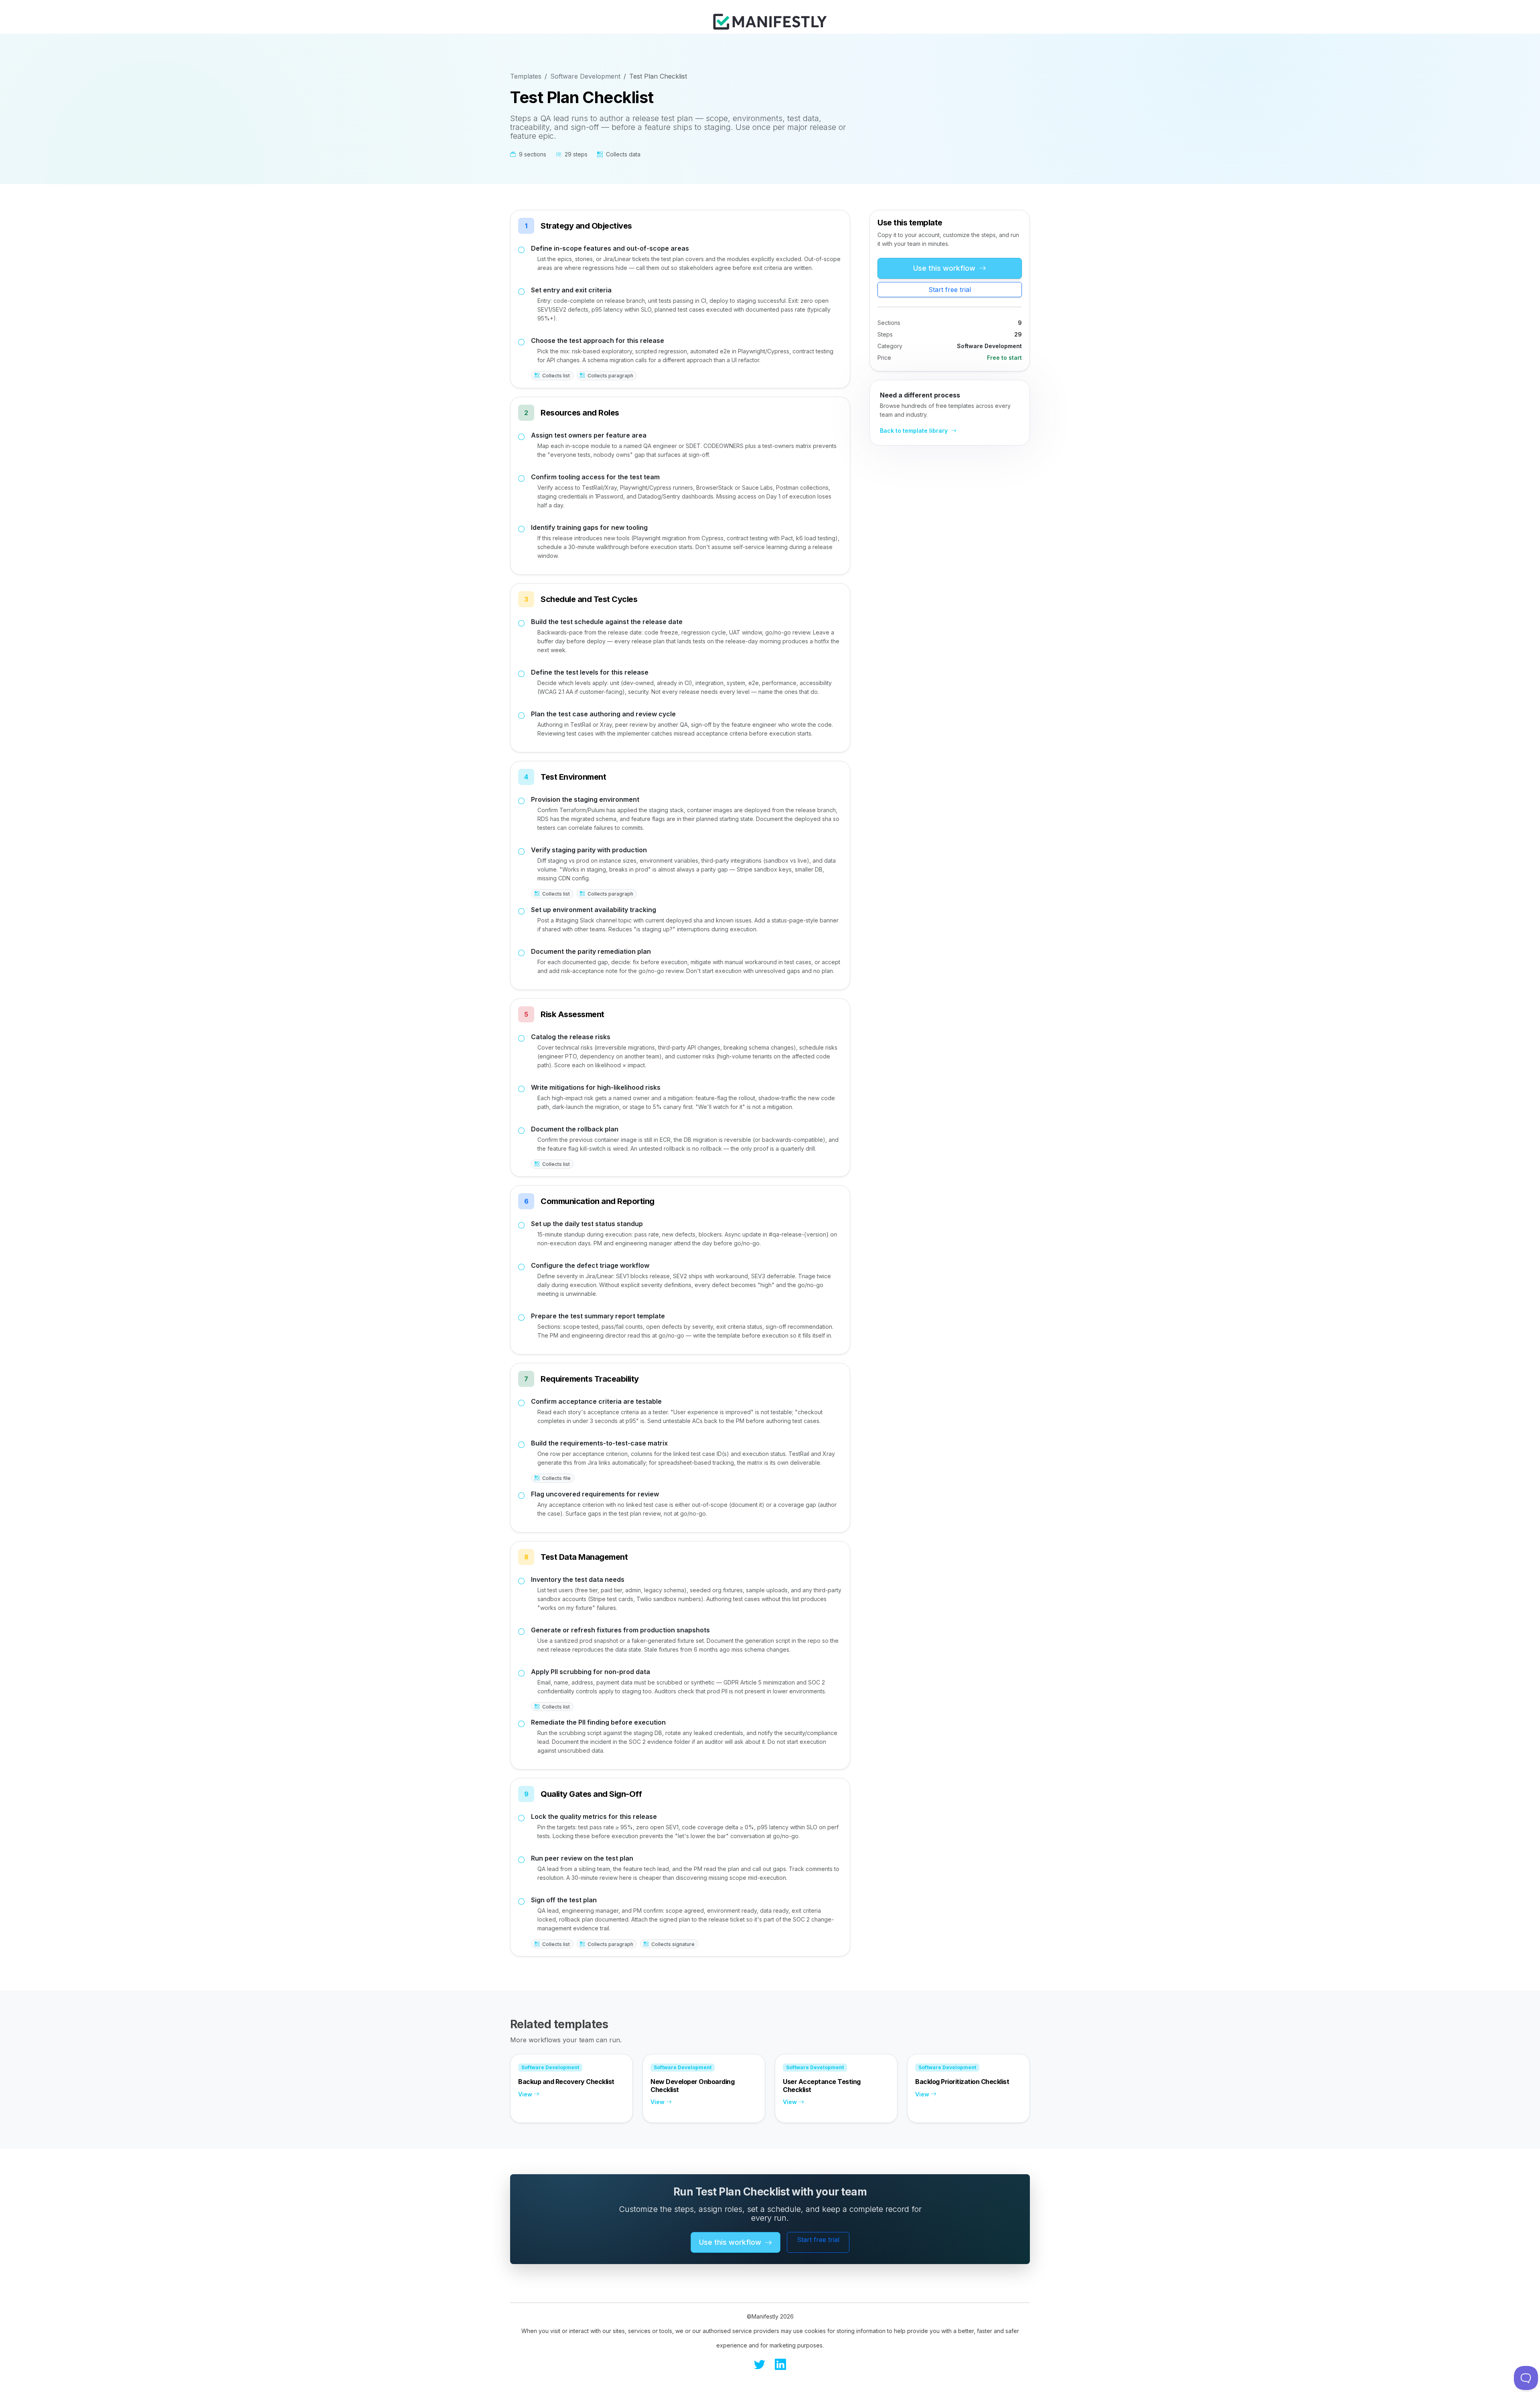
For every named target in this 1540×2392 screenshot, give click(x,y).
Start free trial (950, 290)
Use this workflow (945, 268)
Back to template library (915, 431)
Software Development (585, 76)
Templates (526, 76)
